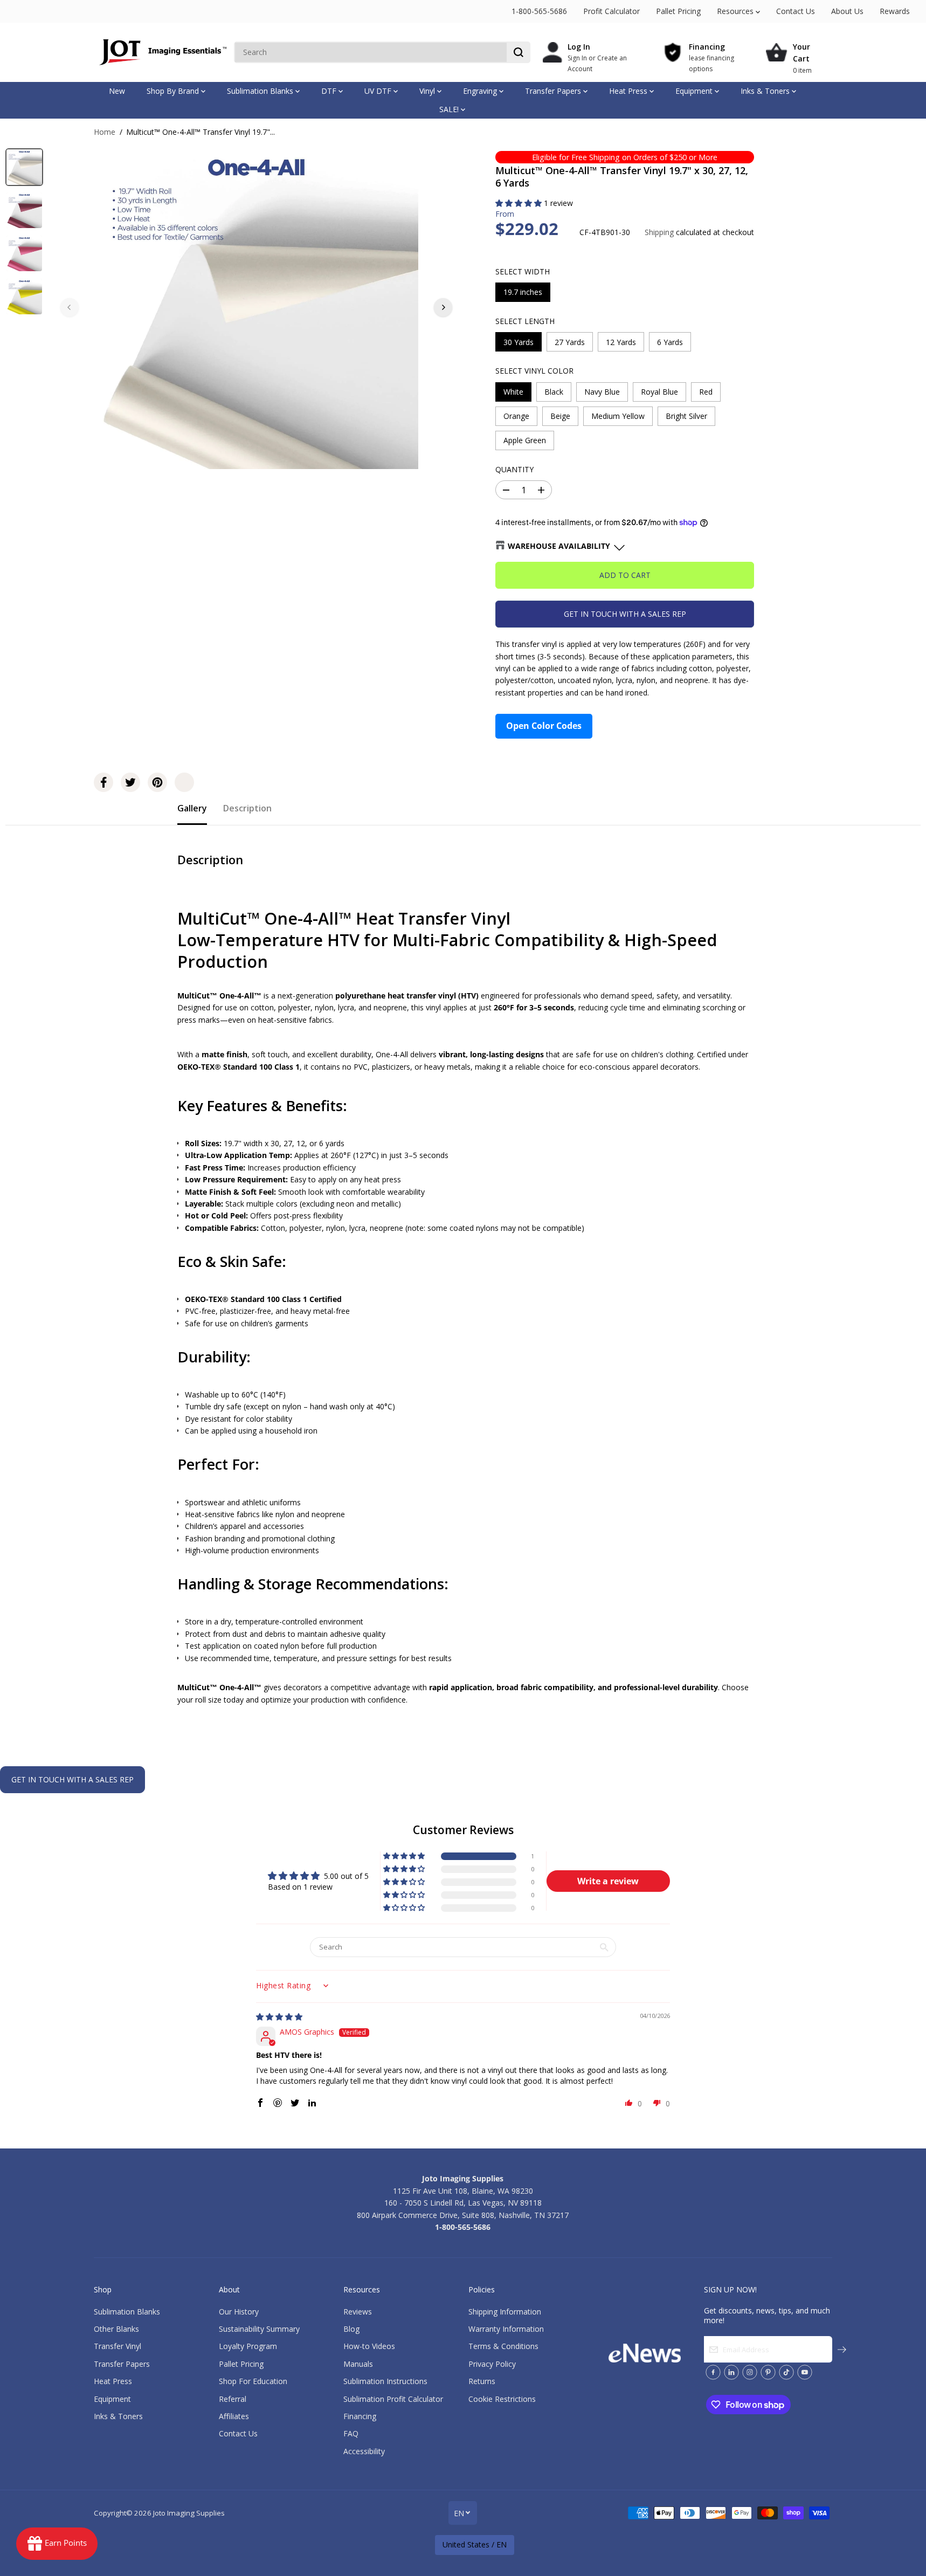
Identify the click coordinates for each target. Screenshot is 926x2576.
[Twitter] (130, 782)
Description (247, 808)
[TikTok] (786, 2372)
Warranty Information (506, 2329)
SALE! (450, 109)
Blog (351, 2329)
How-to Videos (369, 2346)
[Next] (443, 307)
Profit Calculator (611, 11)
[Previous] (70, 307)
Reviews (358, 2312)
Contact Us (796, 11)
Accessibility (364, 2451)
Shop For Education (253, 2381)
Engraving (481, 91)
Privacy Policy (492, 2364)
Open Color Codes (544, 726)
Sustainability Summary (259, 2329)
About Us (847, 11)
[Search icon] (519, 52)
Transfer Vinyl (118, 2346)
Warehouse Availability (559, 546)
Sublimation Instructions (385, 2381)
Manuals (358, 2364)
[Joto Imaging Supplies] (161, 52)
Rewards (895, 11)
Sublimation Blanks (261, 91)
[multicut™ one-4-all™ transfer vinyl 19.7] (256, 307)
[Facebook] (103, 782)
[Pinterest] (157, 782)
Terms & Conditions (503, 2346)
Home (105, 132)
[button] (520, 203)
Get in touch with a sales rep (625, 614)
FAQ (351, 2433)
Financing (360, 2416)
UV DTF (379, 91)
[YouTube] (805, 2372)
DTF (330, 91)
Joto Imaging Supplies (189, 2513)
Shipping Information (505, 2312)
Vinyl (428, 91)
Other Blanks (116, 2329)
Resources (736, 11)
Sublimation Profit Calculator (393, 2399)
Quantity (514, 469)
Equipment (695, 91)
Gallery (192, 808)
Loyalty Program (248, 2346)
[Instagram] (750, 2372)
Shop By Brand (174, 91)
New (117, 91)
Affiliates (234, 2416)
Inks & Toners (766, 91)
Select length (525, 321)
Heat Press (629, 91)
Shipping (659, 232)
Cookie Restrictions (502, 2399)
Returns (482, 2381)
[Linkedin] (731, 2372)
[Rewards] (57, 2544)
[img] (279, 2017)
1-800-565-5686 (539, 11)
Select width (523, 271)
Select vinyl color (534, 371)
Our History (239, 2312)
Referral (233, 2399)
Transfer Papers (554, 91)
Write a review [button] (608, 1881)
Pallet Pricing (678, 11)
